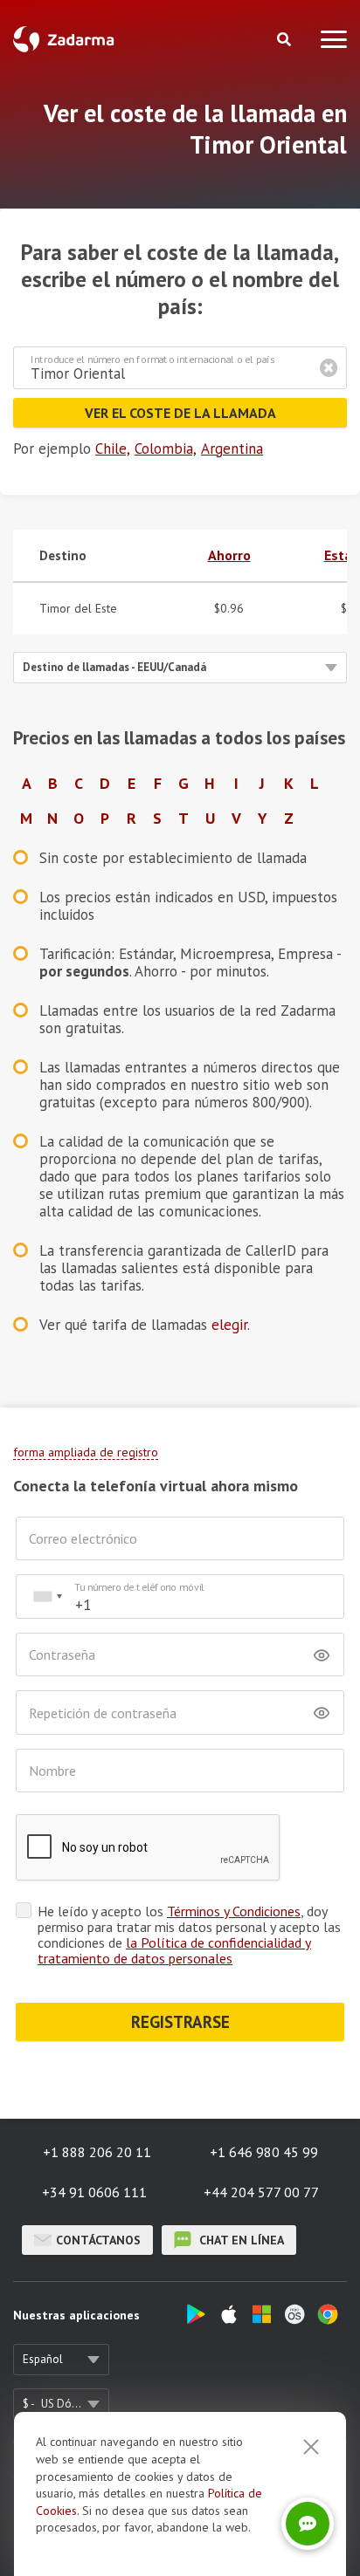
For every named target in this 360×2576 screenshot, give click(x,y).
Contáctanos (98, 2240)
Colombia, (166, 449)
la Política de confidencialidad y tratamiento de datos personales (174, 1950)
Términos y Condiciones (234, 1911)
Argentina (232, 449)
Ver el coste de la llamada (180, 413)
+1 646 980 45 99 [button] (264, 2152)
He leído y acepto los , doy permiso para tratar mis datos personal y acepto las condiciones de (189, 1935)
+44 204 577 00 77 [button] (261, 2192)
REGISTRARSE (180, 2022)
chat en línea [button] (240, 2240)
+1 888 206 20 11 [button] (97, 2152)
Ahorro (229, 555)
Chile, (113, 449)
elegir (229, 1325)
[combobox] (47, 1596)
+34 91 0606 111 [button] (94, 2192)
